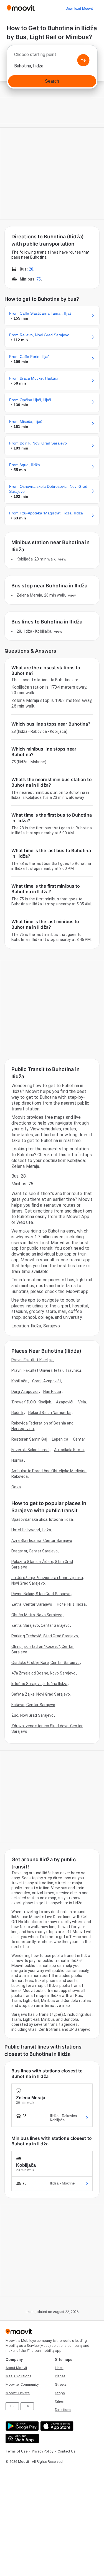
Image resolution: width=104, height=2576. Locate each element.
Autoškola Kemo (69, 1450)
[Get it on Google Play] (21, 2426)
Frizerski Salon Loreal (30, 1450)
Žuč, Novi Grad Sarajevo (32, 1715)
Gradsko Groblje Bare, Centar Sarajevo (45, 1663)
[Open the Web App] (21, 2439)
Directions (63, 2410)
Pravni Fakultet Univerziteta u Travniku (46, 1370)
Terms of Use (17, 2451)
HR (12, 2406)
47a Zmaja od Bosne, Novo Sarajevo (43, 1673)
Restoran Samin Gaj (29, 1439)
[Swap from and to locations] (83, 60)
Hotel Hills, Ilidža (71, 1604)
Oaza (16, 1487)
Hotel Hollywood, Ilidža (31, 1530)
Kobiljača (19, 1381)
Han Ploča (52, 1391)
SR (27, 2406)
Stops (60, 2393)
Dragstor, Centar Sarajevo (35, 1551)
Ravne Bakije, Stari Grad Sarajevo (41, 1594)
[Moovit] (21, 8)
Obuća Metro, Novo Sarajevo (37, 1615)
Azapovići (65, 1402)
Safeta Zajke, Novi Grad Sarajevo (41, 1694)
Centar (79, 1439)
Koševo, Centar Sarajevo (33, 1705)
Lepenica (60, 1439)
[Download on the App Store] (56, 2426)
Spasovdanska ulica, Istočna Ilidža (42, 1519)
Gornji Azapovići (46, 1381)
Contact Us (67, 2451)
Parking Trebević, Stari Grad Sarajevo (45, 1636)
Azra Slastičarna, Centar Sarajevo (42, 1540)
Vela (82, 1402)
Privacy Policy (43, 2451)
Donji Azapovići (25, 1391)
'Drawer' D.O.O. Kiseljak (31, 1402)
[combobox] (52, 56)
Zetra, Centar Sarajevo (32, 1604)
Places (60, 2376)
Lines (59, 2368)
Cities (59, 2401)
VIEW (62, 559)
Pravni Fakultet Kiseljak (32, 1360)
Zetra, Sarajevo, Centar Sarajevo (40, 1625)
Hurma (17, 1460)
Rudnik (17, 1413)
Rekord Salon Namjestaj (50, 1413)
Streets (61, 2384)
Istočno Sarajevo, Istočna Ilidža (39, 1684)
